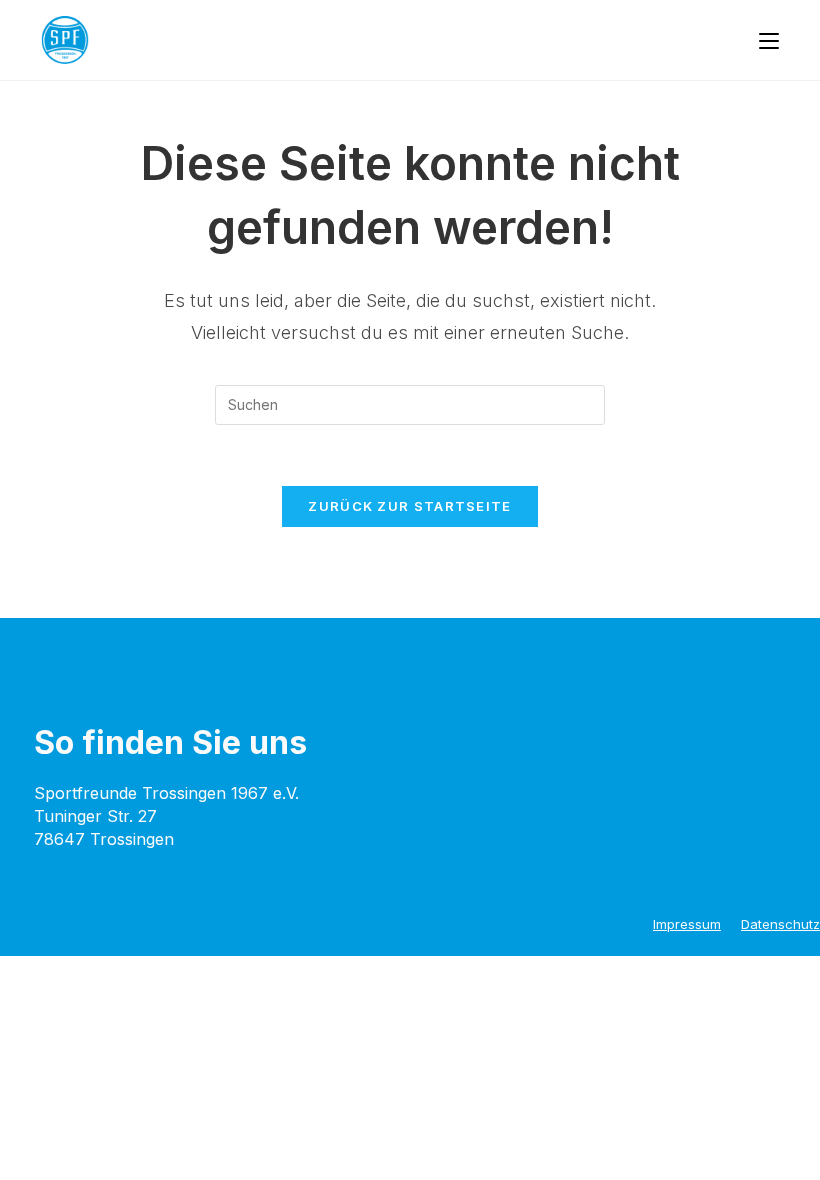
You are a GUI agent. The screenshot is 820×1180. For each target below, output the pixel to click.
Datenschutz (780, 924)
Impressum (687, 924)
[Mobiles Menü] (769, 40)
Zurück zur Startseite (409, 506)
